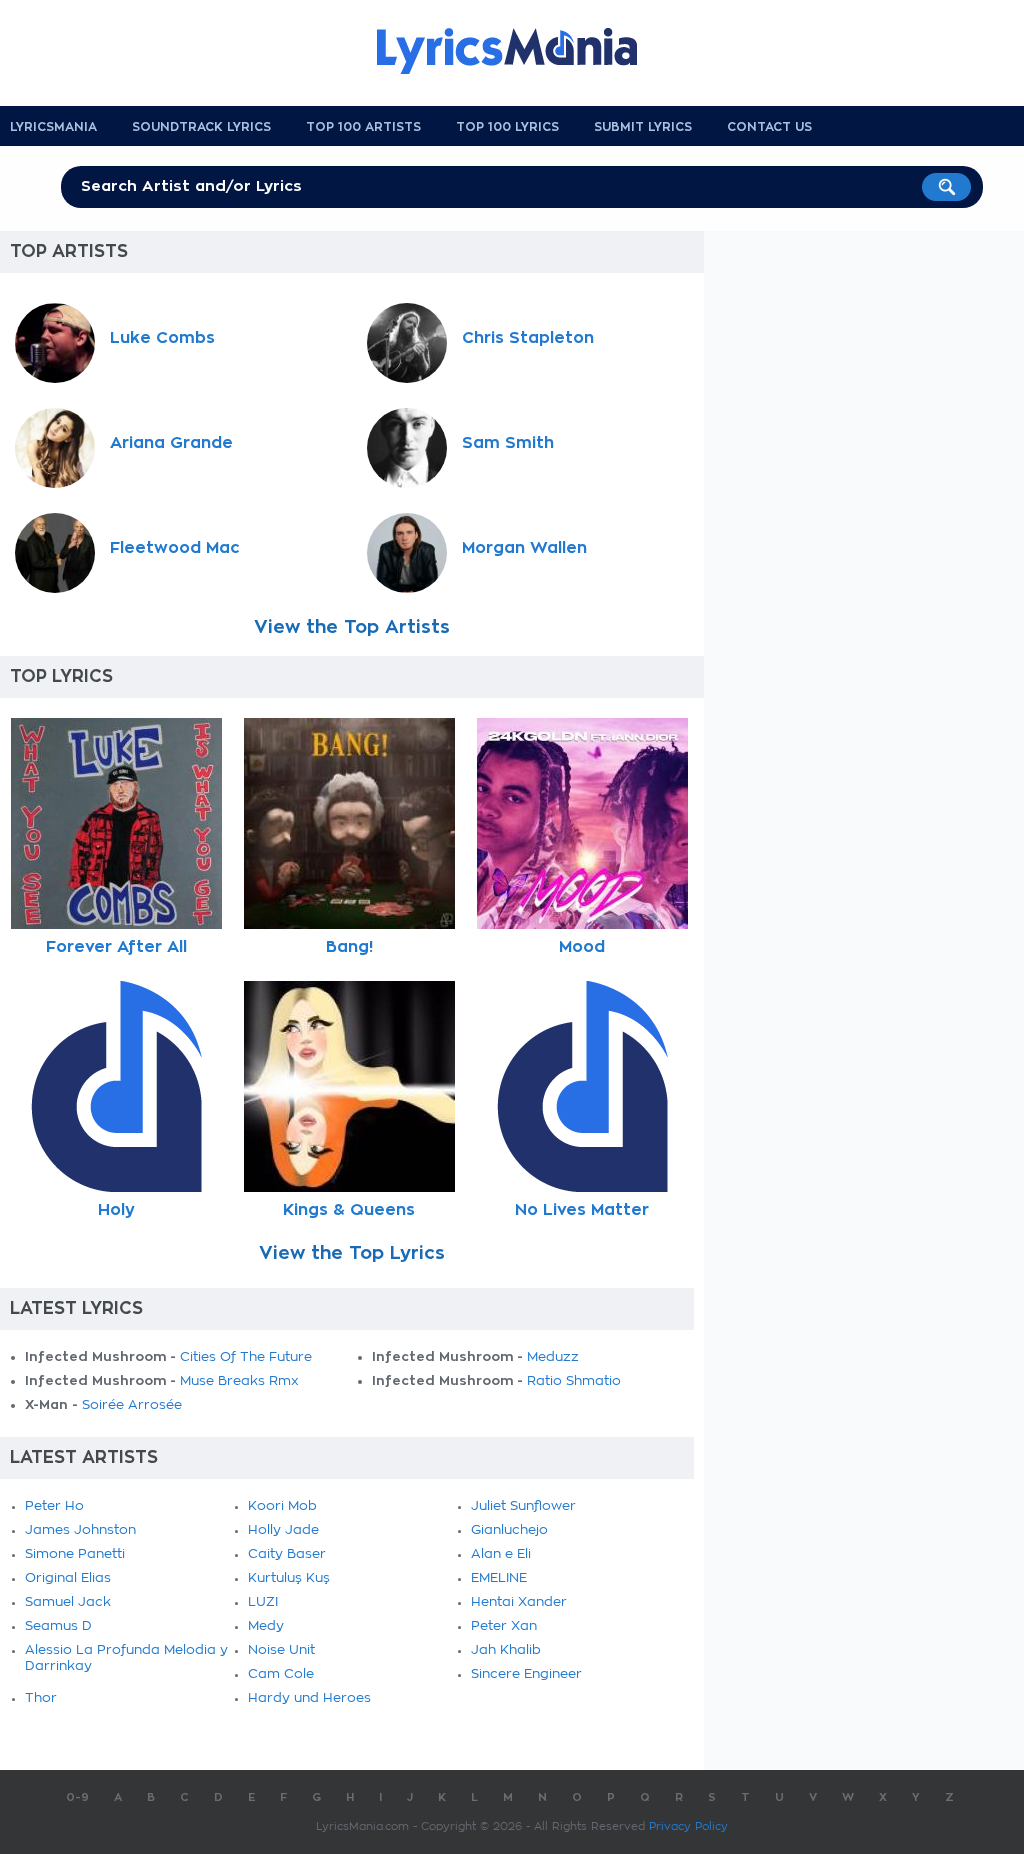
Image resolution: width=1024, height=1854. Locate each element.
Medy (266, 1626)
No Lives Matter (582, 1210)
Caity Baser (287, 1554)
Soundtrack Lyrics (201, 127)
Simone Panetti (75, 1554)
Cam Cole (281, 1674)
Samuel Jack (68, 1602)
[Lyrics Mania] (522, 51)
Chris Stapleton (528, 338)
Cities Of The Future (246, 1357)
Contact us (769, 127)
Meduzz (553, 1357)
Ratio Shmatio (574, 1381)
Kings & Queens (349, 1210)
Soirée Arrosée (132, 1405)
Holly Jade (283, 1530)
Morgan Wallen (524, 548)
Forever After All (116, 947)
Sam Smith (508, 443)
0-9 (77, 1797)
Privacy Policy (688, 1826)
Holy (116, 1210)
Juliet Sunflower (523, 1506)
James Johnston (80, 1530)
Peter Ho (54, 1506)
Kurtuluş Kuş (289, 1578)
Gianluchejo (509, 1530)
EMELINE (499, 1578)
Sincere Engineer (526, 1674)
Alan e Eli (501, 1554)
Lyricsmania (53, 127)
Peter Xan (504, 1626)
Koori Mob (282, 1506)
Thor (41, 1698)
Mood (582, 947)
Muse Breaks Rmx (239, 1381)
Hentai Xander (519, 1602)
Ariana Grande (171, 443)
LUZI (263, 1602)
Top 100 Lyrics (507, 127)
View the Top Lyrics (352, 1253)
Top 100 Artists (363, 127)
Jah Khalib (506, 1650)
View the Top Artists (352, 627)
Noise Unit (281, 1650)
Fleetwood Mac (175, 548)
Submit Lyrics (643, 127)
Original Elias (68, 1578)
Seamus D (58, 1626)
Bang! (349, 947)
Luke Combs (162, 338)
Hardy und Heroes (309, 1698)
